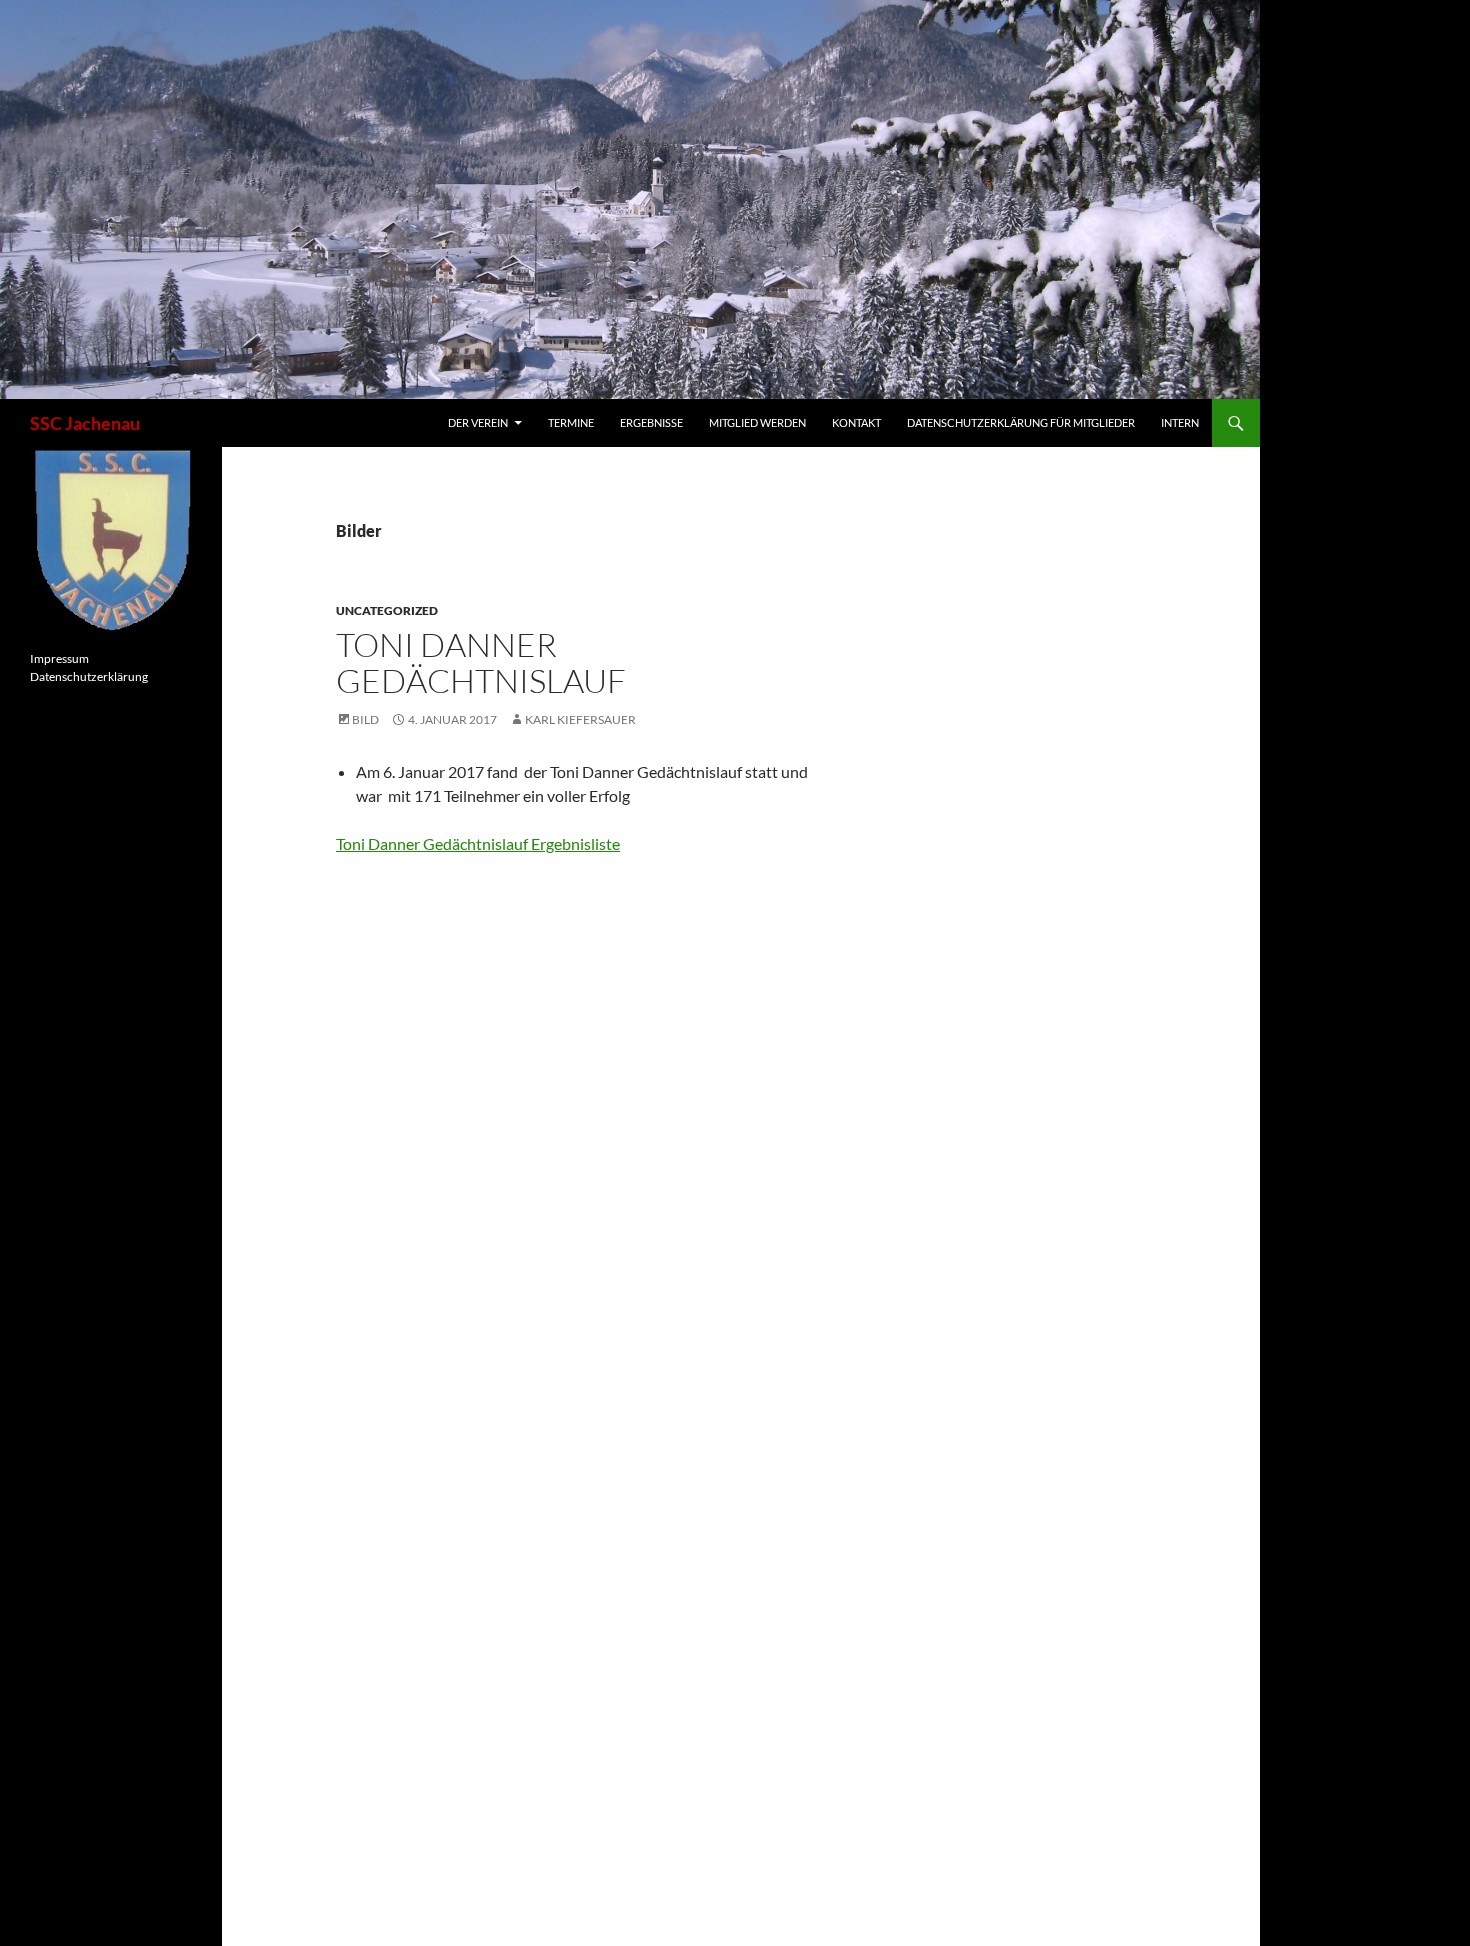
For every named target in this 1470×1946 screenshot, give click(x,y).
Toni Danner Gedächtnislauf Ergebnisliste (478, 843)
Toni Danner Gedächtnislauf (481, 662)
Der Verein (478, 422)
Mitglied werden (757, 422)
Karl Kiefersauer (580, 719)
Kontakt (856, 422)
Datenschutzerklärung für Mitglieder (1021, 422)
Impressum (59, 658)
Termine (571, 422)
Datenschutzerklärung (89, 676)
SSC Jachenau (85, 423)
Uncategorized (387, 610)
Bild (365, 719)
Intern (1180, 422)
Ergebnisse (651, 422)
